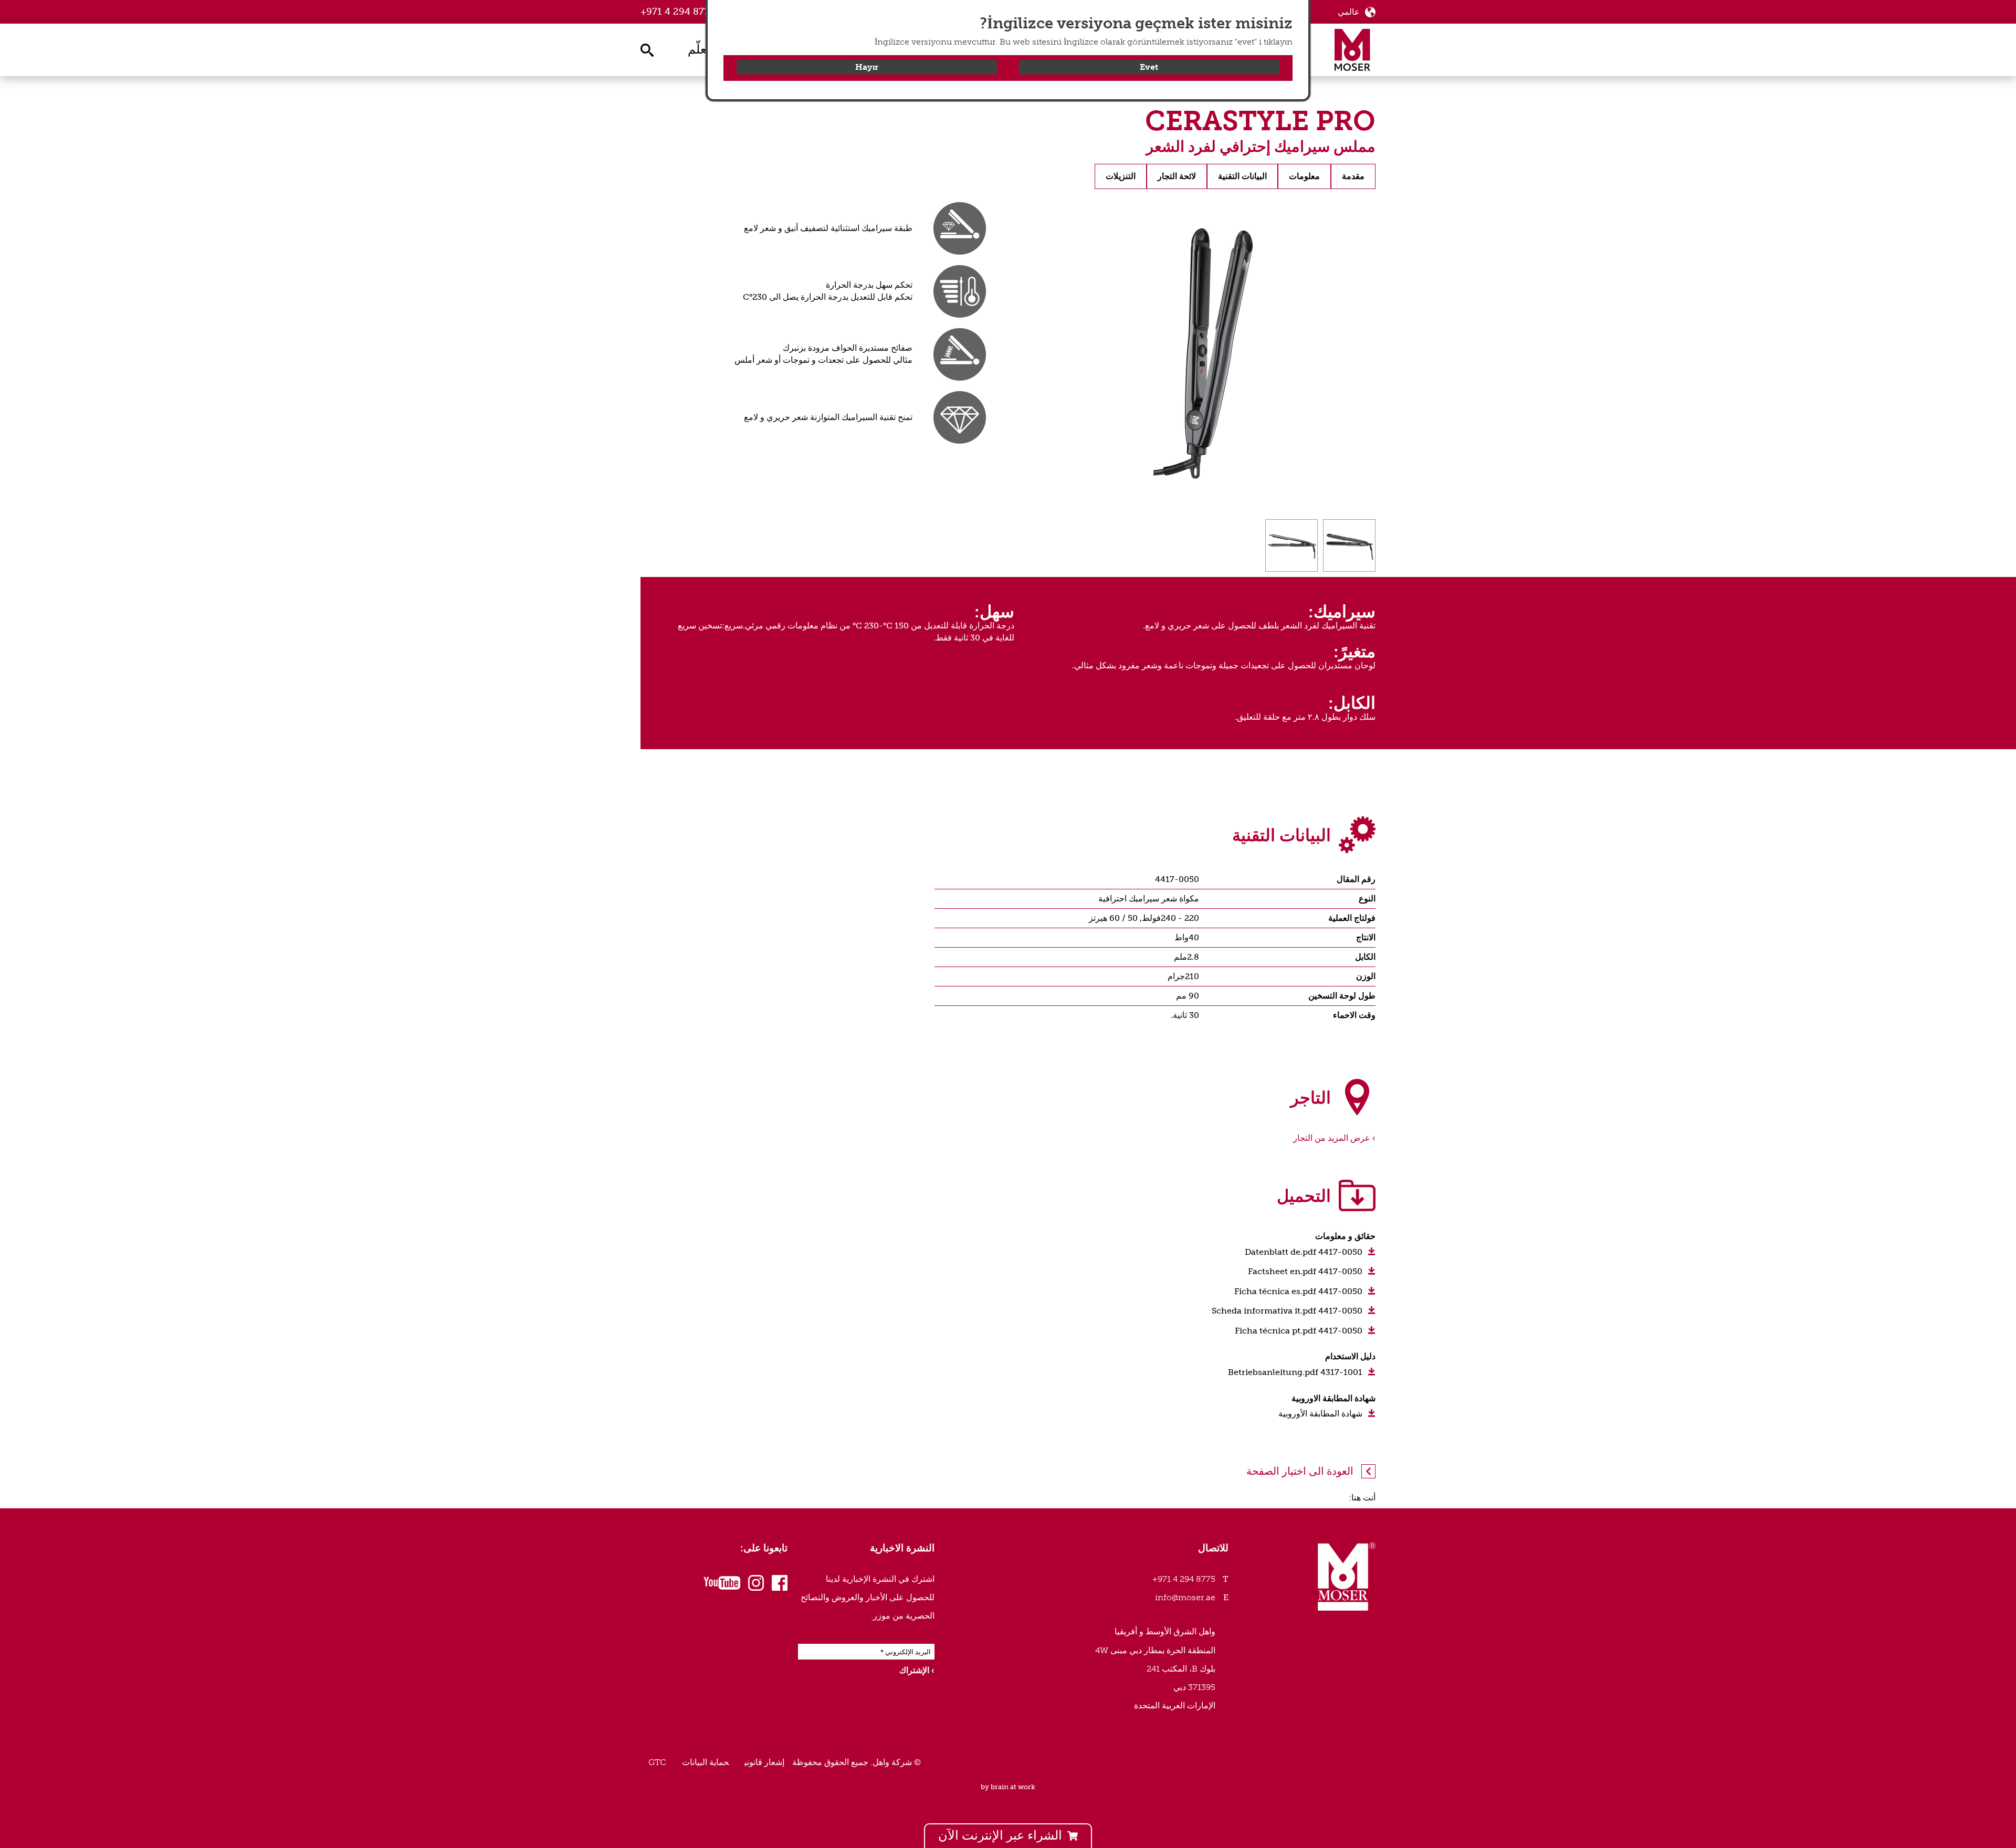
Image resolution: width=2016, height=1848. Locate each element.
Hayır (867, 67)
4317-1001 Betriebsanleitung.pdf (1295, 1372)
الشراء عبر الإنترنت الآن (1000, 1835)
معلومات (1304, 176)
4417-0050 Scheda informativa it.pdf (1287, 1311)
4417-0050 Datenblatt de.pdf (1304, 1252)
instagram (756, 1584)
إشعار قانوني (764, 1762)
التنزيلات (1121, 176)
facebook (780, 1584)
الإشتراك (914, 1670)
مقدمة (1353, 176)
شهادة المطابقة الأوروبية (1320, 1414)
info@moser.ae (1185, 1597)
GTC (657, 1762)
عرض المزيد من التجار (1332, 1138)
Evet (1149, 67)
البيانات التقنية (1242, 176)
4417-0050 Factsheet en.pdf (1305, 1271)
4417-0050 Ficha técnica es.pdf (1298, 1291)
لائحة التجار (1177, 176)
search (646, 49)
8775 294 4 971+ (678, 12)
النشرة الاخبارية (902, 1548)
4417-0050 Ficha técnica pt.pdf (1299, 1331)
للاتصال (1213, 1548)
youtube (724, 1584)
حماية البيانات (705, 1762)
